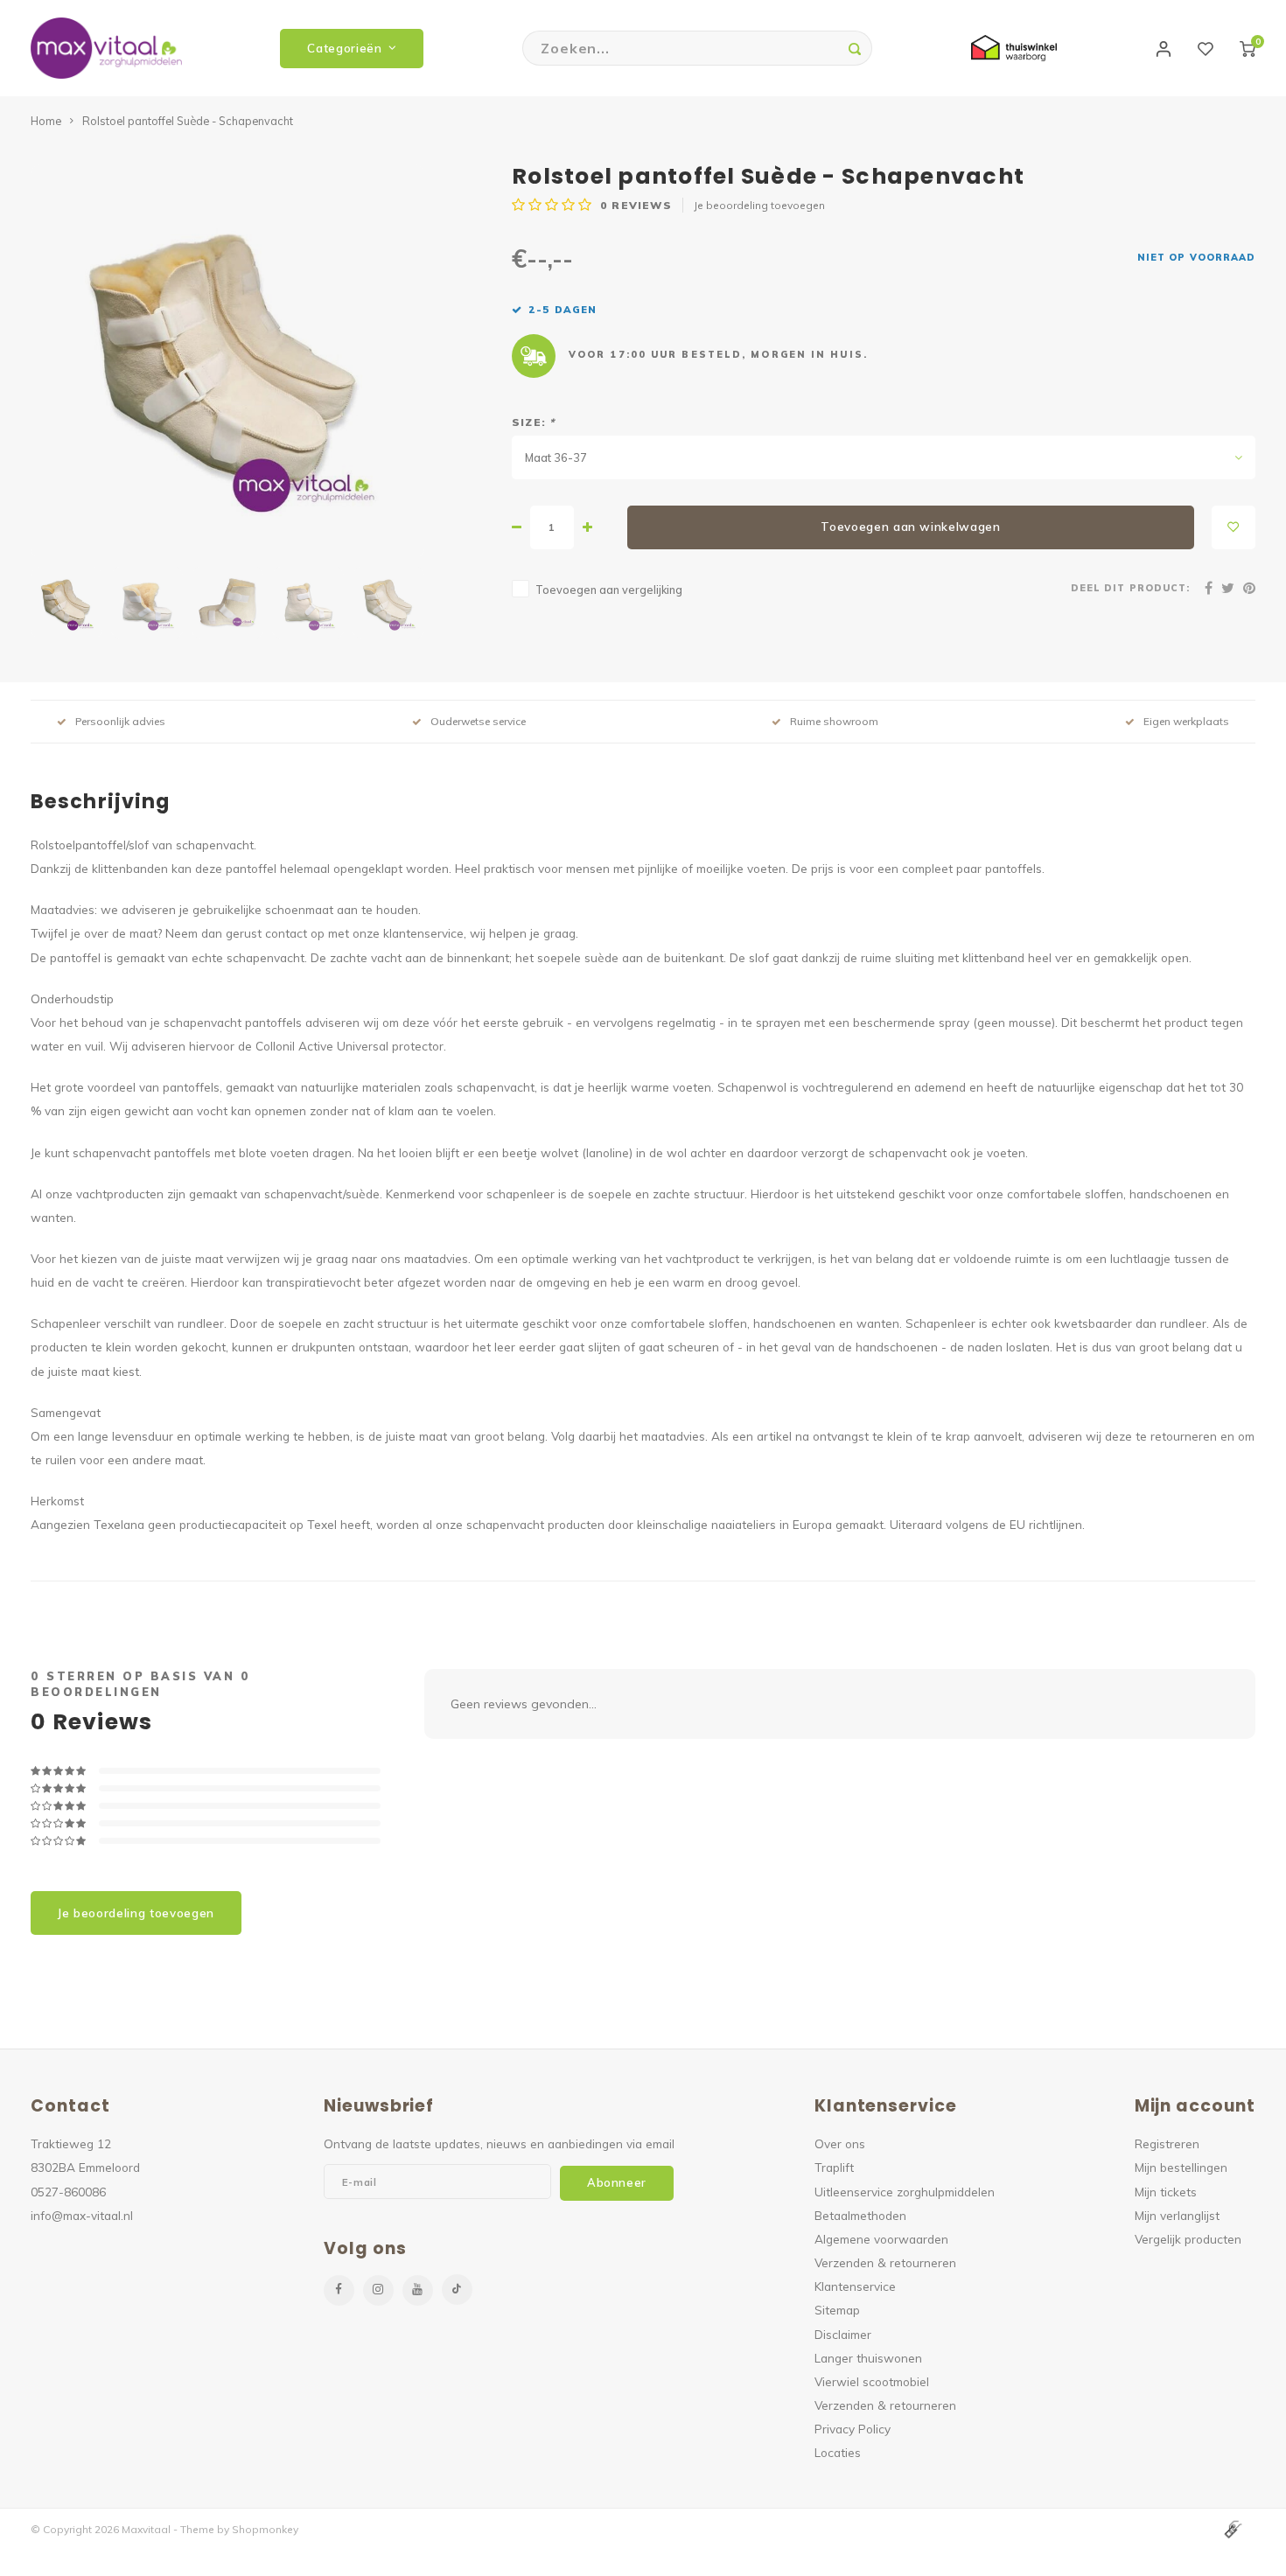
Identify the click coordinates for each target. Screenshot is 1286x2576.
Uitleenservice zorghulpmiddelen (905, 2192)
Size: (533, 422)
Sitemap (837, 2310)
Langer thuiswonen (868, 2358)
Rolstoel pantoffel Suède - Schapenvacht (188, 121)
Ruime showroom (834, 721)
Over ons (840, 2143)
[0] (1248, 48)
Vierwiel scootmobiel (872, 2381)
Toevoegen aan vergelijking (609, 590)
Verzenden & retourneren (885, 2262)
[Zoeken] (855, 48)
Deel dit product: (1130, 588)
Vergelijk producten (1188, 2239)
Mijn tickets (1166, 2192)
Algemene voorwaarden (881, 2239)
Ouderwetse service (478, 721)
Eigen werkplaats (1186, 721)
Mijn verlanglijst (1177, 2215)
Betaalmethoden (860, 2215)
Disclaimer (843, 2334)
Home (46, 121)
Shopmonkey (265, 2529)
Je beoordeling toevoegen (759, 205)
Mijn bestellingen (1181, 2167)
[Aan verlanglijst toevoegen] (1234, 527)
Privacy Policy (853, 2429)
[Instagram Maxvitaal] (378, 2290)
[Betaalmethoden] (1232, 2528)
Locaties (838, 2452)
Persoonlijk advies (120, 721)
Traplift (834, 2167)
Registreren (1167, 2143)
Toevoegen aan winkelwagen (911, 527)
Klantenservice (855, 2286)
